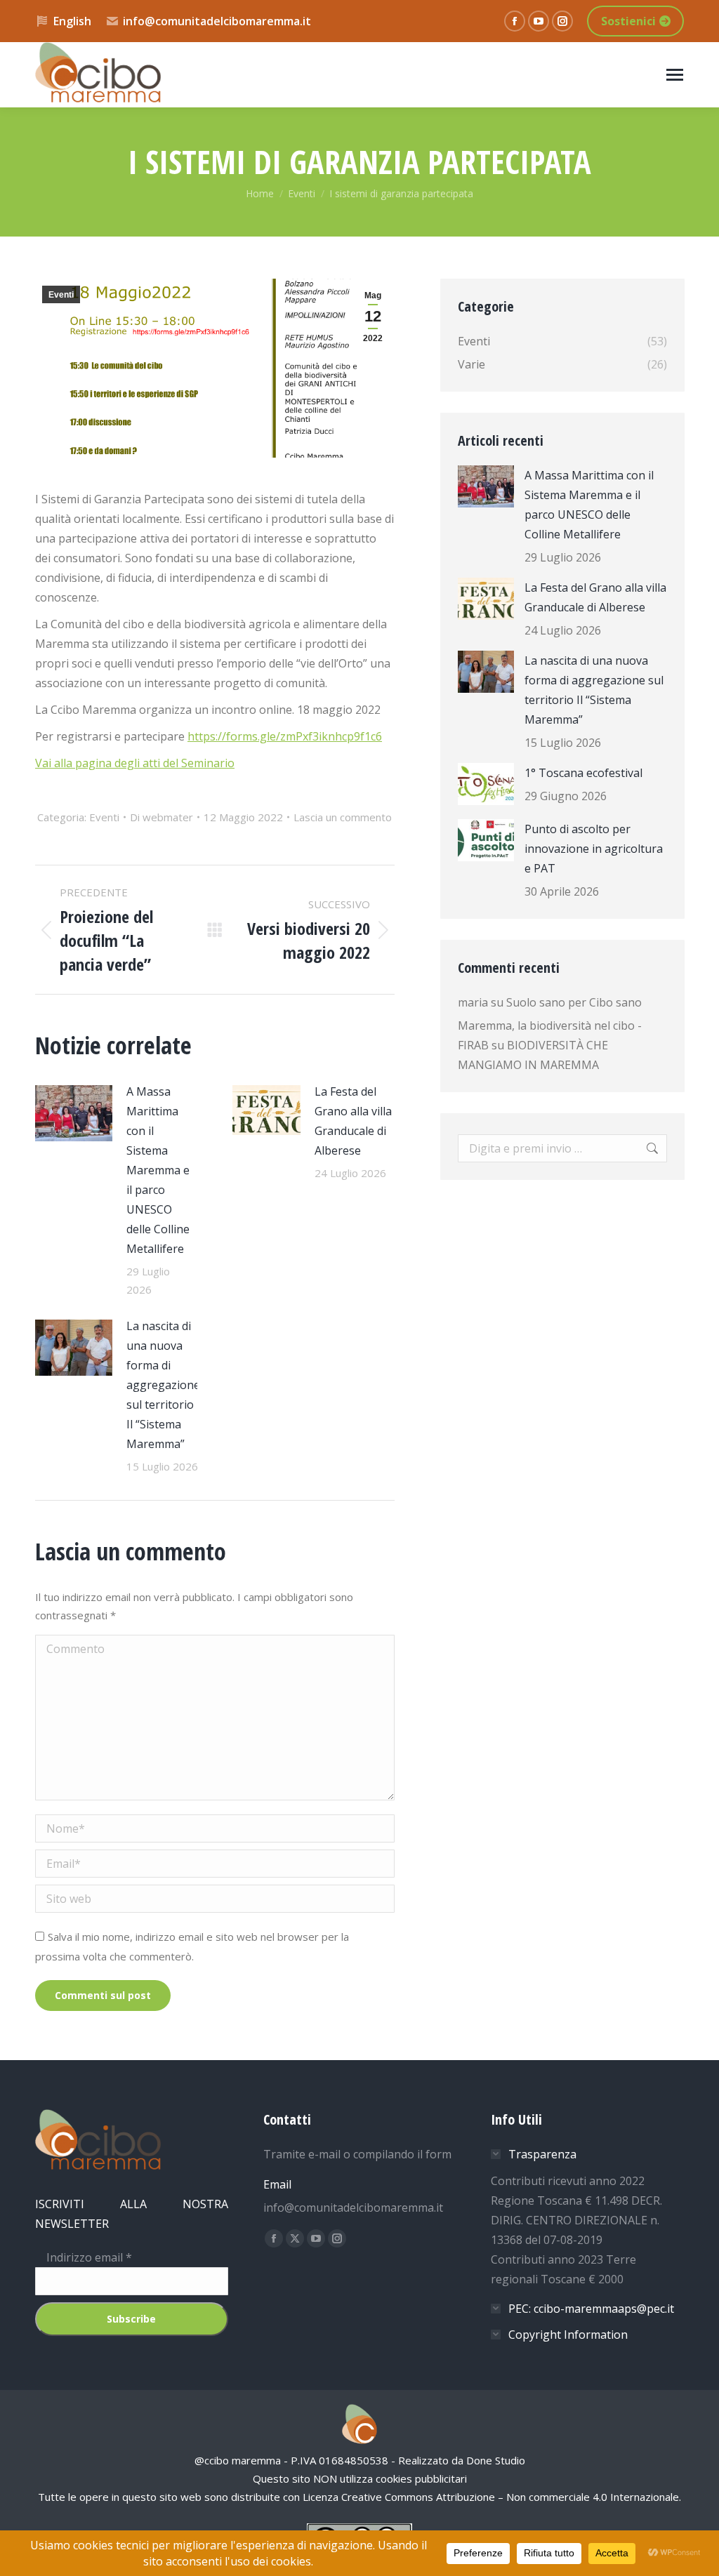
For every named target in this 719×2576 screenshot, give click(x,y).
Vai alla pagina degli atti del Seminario (135, 763)
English (72, 21)
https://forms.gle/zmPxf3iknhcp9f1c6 (285, 736)
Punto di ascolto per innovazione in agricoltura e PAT (594, 849)
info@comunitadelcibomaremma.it (217, 21)
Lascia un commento (343, 817)
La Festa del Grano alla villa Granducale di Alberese (353, 1121)
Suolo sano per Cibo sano (574, 1002)
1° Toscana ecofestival (583, 773)
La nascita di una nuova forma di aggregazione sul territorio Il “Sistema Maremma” (163, 1385)
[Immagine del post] (74, 1113)
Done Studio (496, 2460)
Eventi (61, 295)
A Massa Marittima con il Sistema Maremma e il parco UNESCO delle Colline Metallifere (158, 1170)
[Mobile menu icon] (675, 75)
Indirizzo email (84, 2257)
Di (161, 817)
